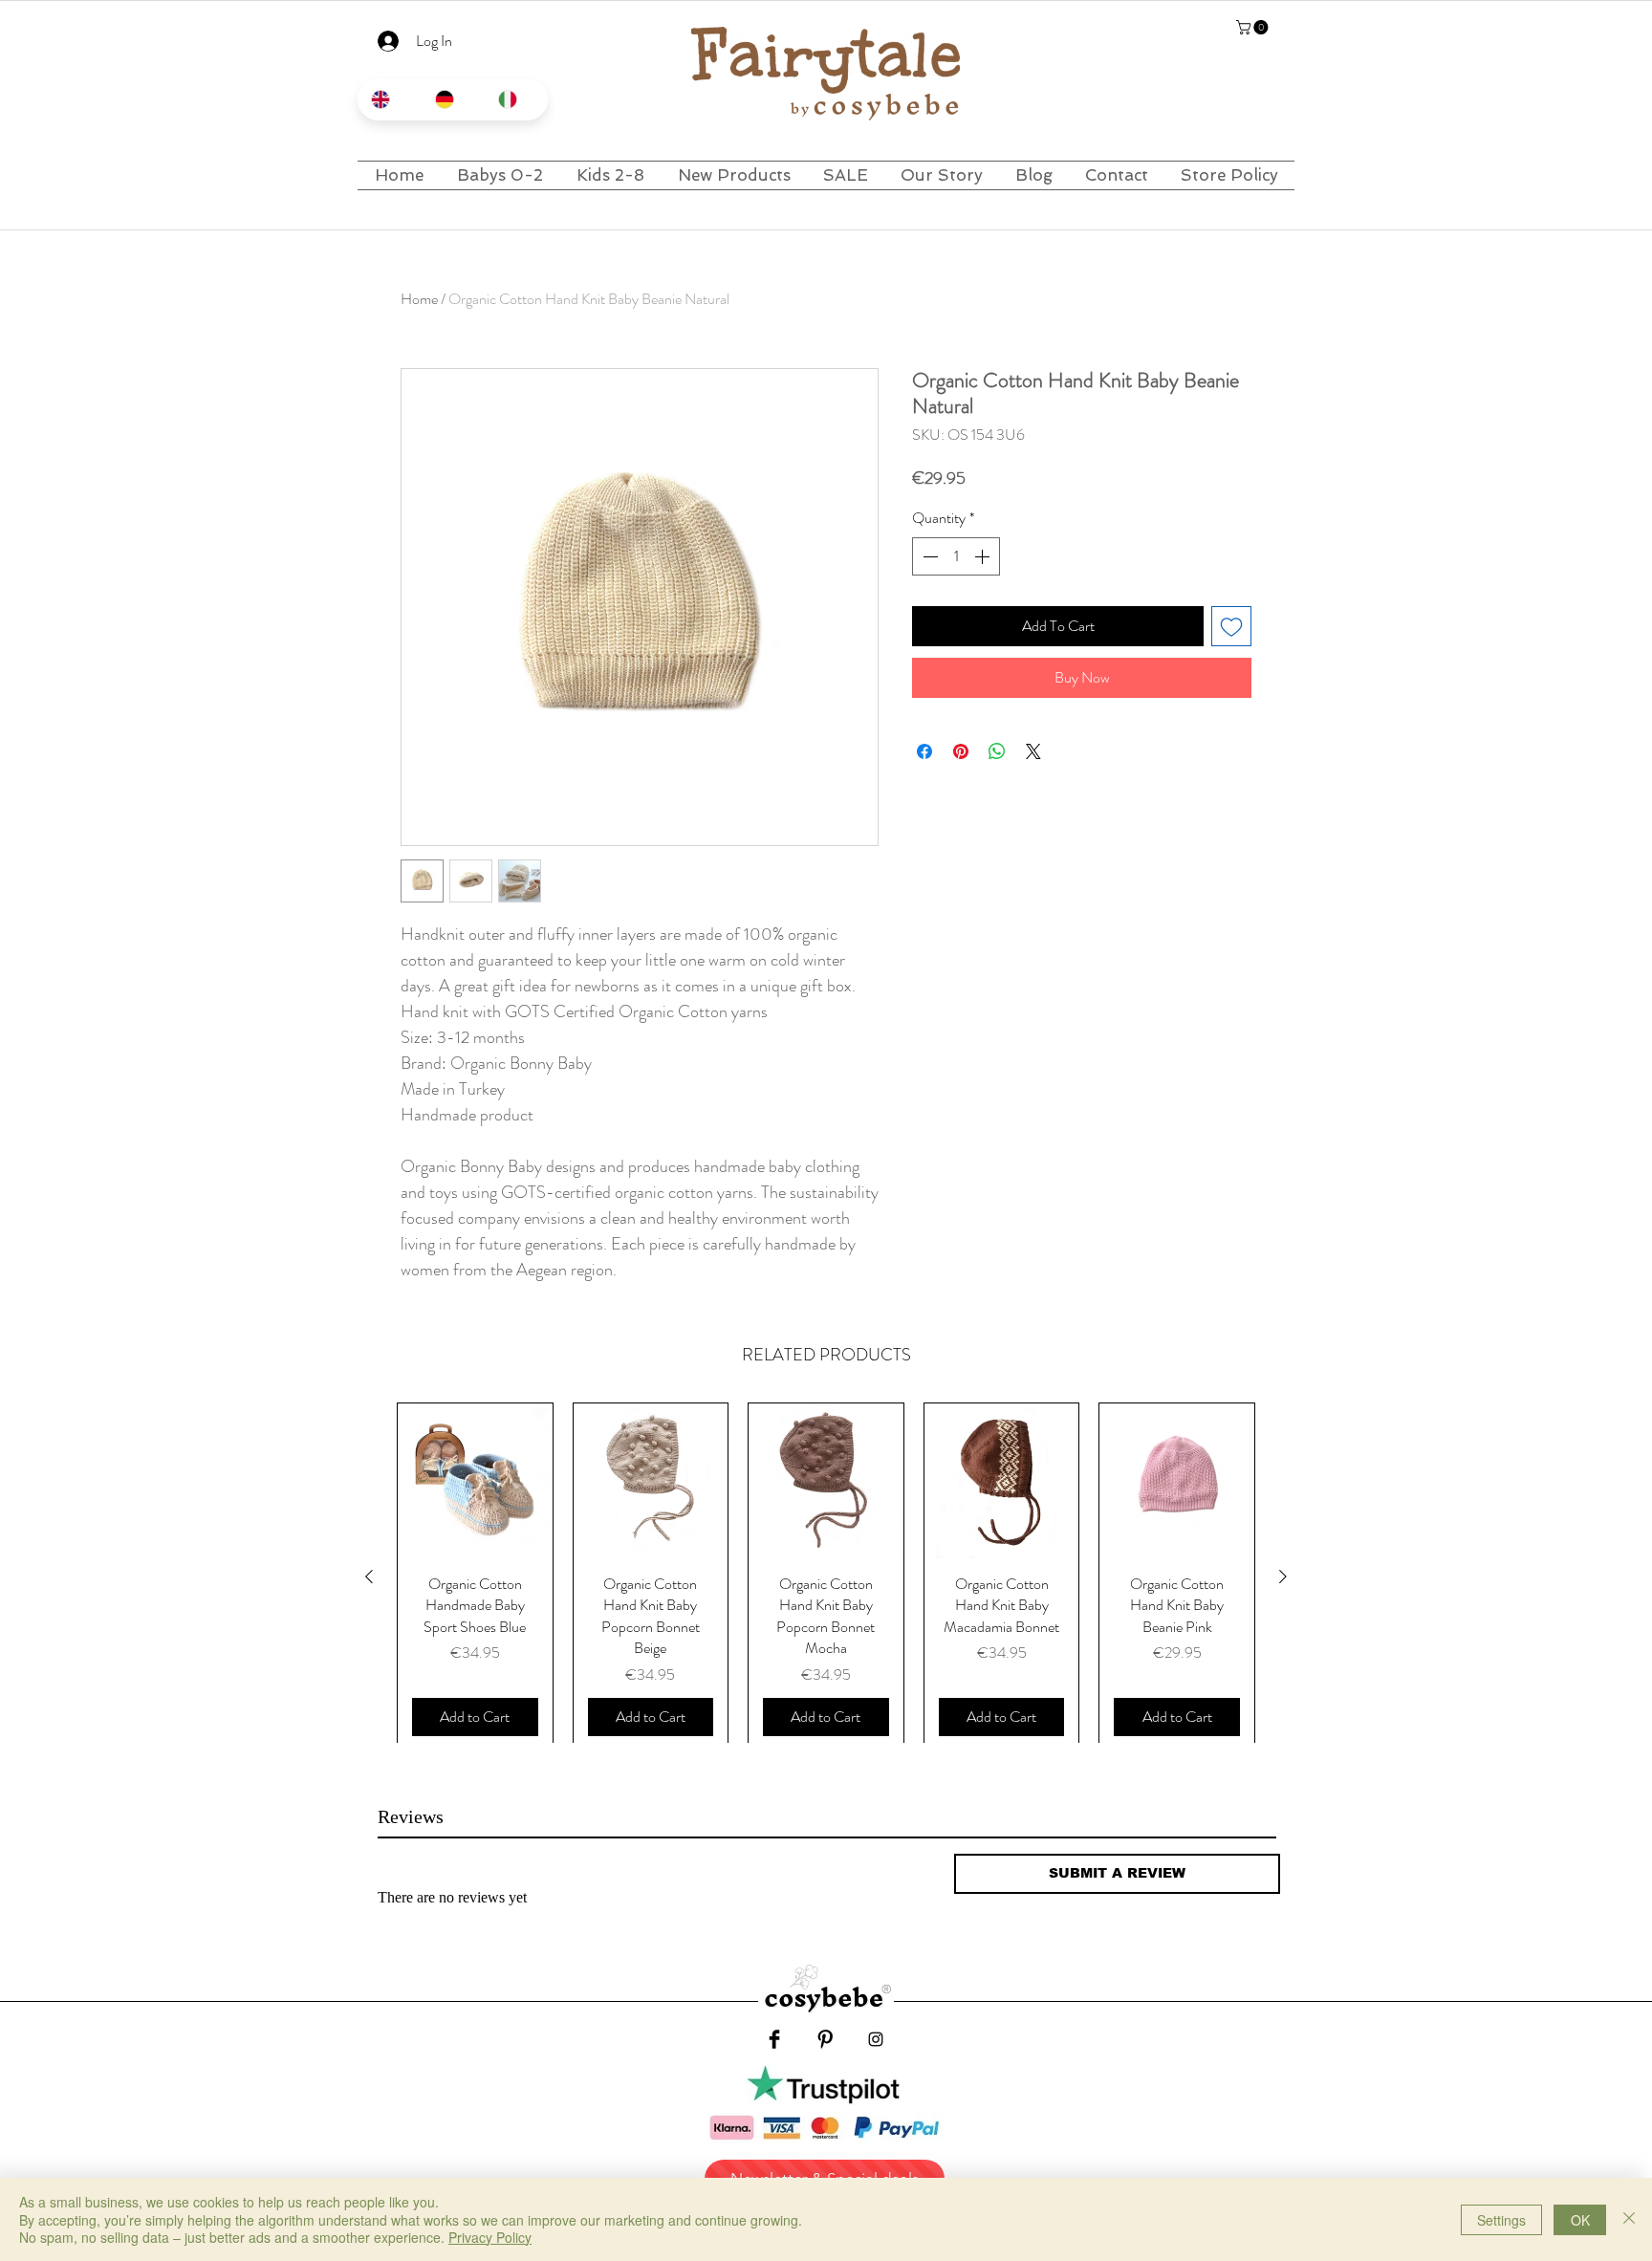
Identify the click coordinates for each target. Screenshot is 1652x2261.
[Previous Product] (369, 1576)
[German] (453, 99)
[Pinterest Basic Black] (825, 2039)
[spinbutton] (956, 556)
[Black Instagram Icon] (876, 2039)
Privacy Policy (490, 2237)
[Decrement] (928, 556)
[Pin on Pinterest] (961, 751)
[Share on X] (1033, 751)
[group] (826, 1576)
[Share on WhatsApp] (997, 751)
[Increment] (984, 556)
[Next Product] (1283, 1576)
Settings (1501, 2220)
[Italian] (516, 99)
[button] (1254, 27)
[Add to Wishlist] (1231, 626)
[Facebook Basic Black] (774, 2039)
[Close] (1629, 2219)
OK (1580, 2220)
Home (419, 299)
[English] (389, 99)
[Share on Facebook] (924, 751)
